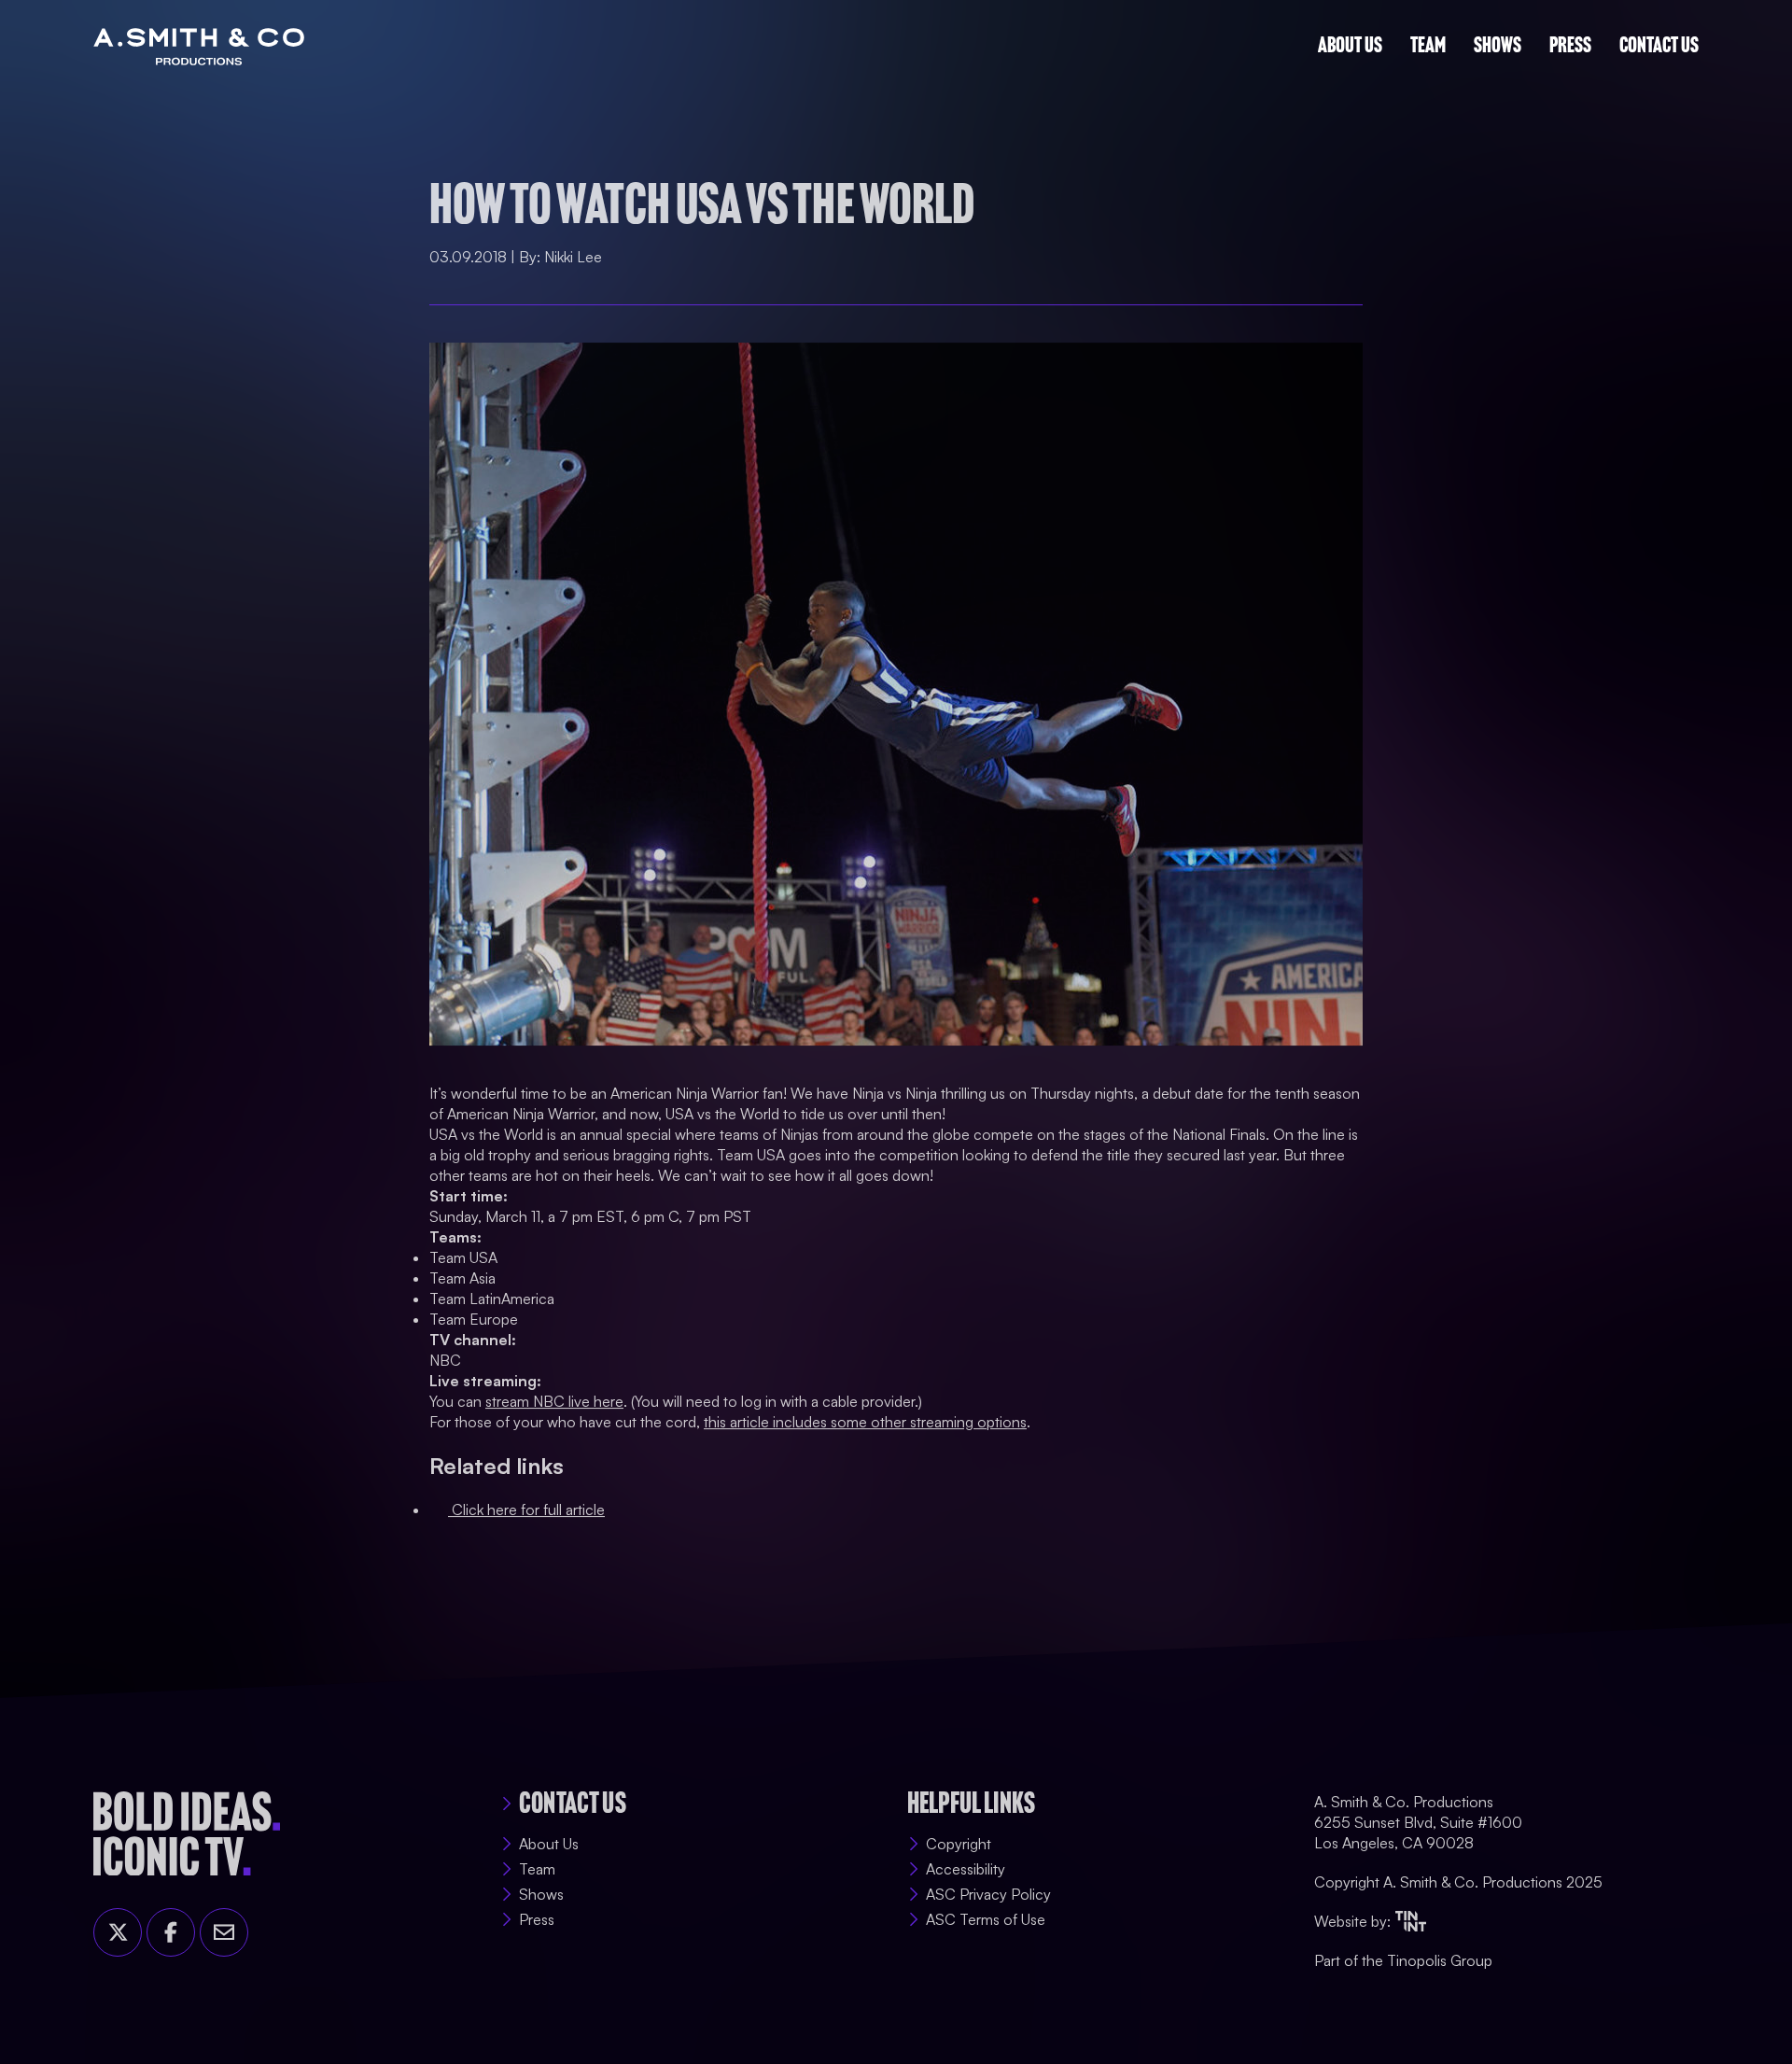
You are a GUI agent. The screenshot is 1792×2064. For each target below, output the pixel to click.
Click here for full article (526, 1503)
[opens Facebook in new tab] (171, 1932)
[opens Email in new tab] (224, 1932)
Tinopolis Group (1440, 1960)
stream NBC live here (554, 1395)
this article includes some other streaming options (865, 1415)
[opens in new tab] (1411, 1921)
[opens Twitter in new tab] (118, 1932)
